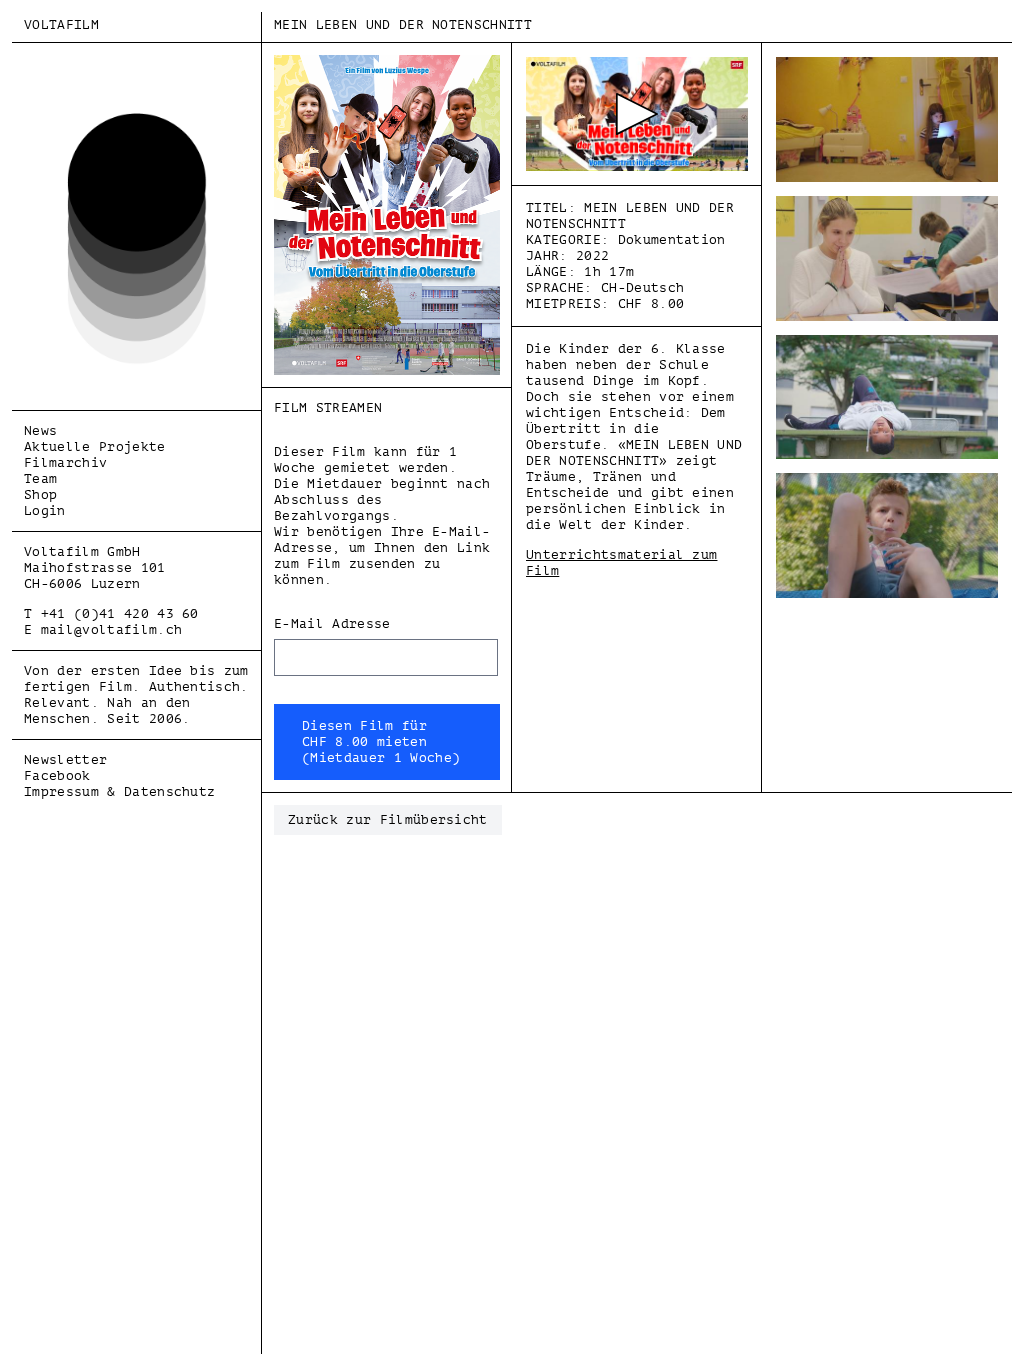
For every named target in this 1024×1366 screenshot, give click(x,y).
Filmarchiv (65, 462)
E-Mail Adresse (332, 623)
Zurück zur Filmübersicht (388, 819)
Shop (40, 494)
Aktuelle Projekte (95, 446)
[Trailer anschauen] (637, 114)
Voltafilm (61, 24)
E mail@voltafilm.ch (103, 629)
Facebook (57, 775)
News (40, 430)
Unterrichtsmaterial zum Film (621, 562)
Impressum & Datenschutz (119, 791)
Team (40, 478)
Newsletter (65, 759)
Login (45, 510)
